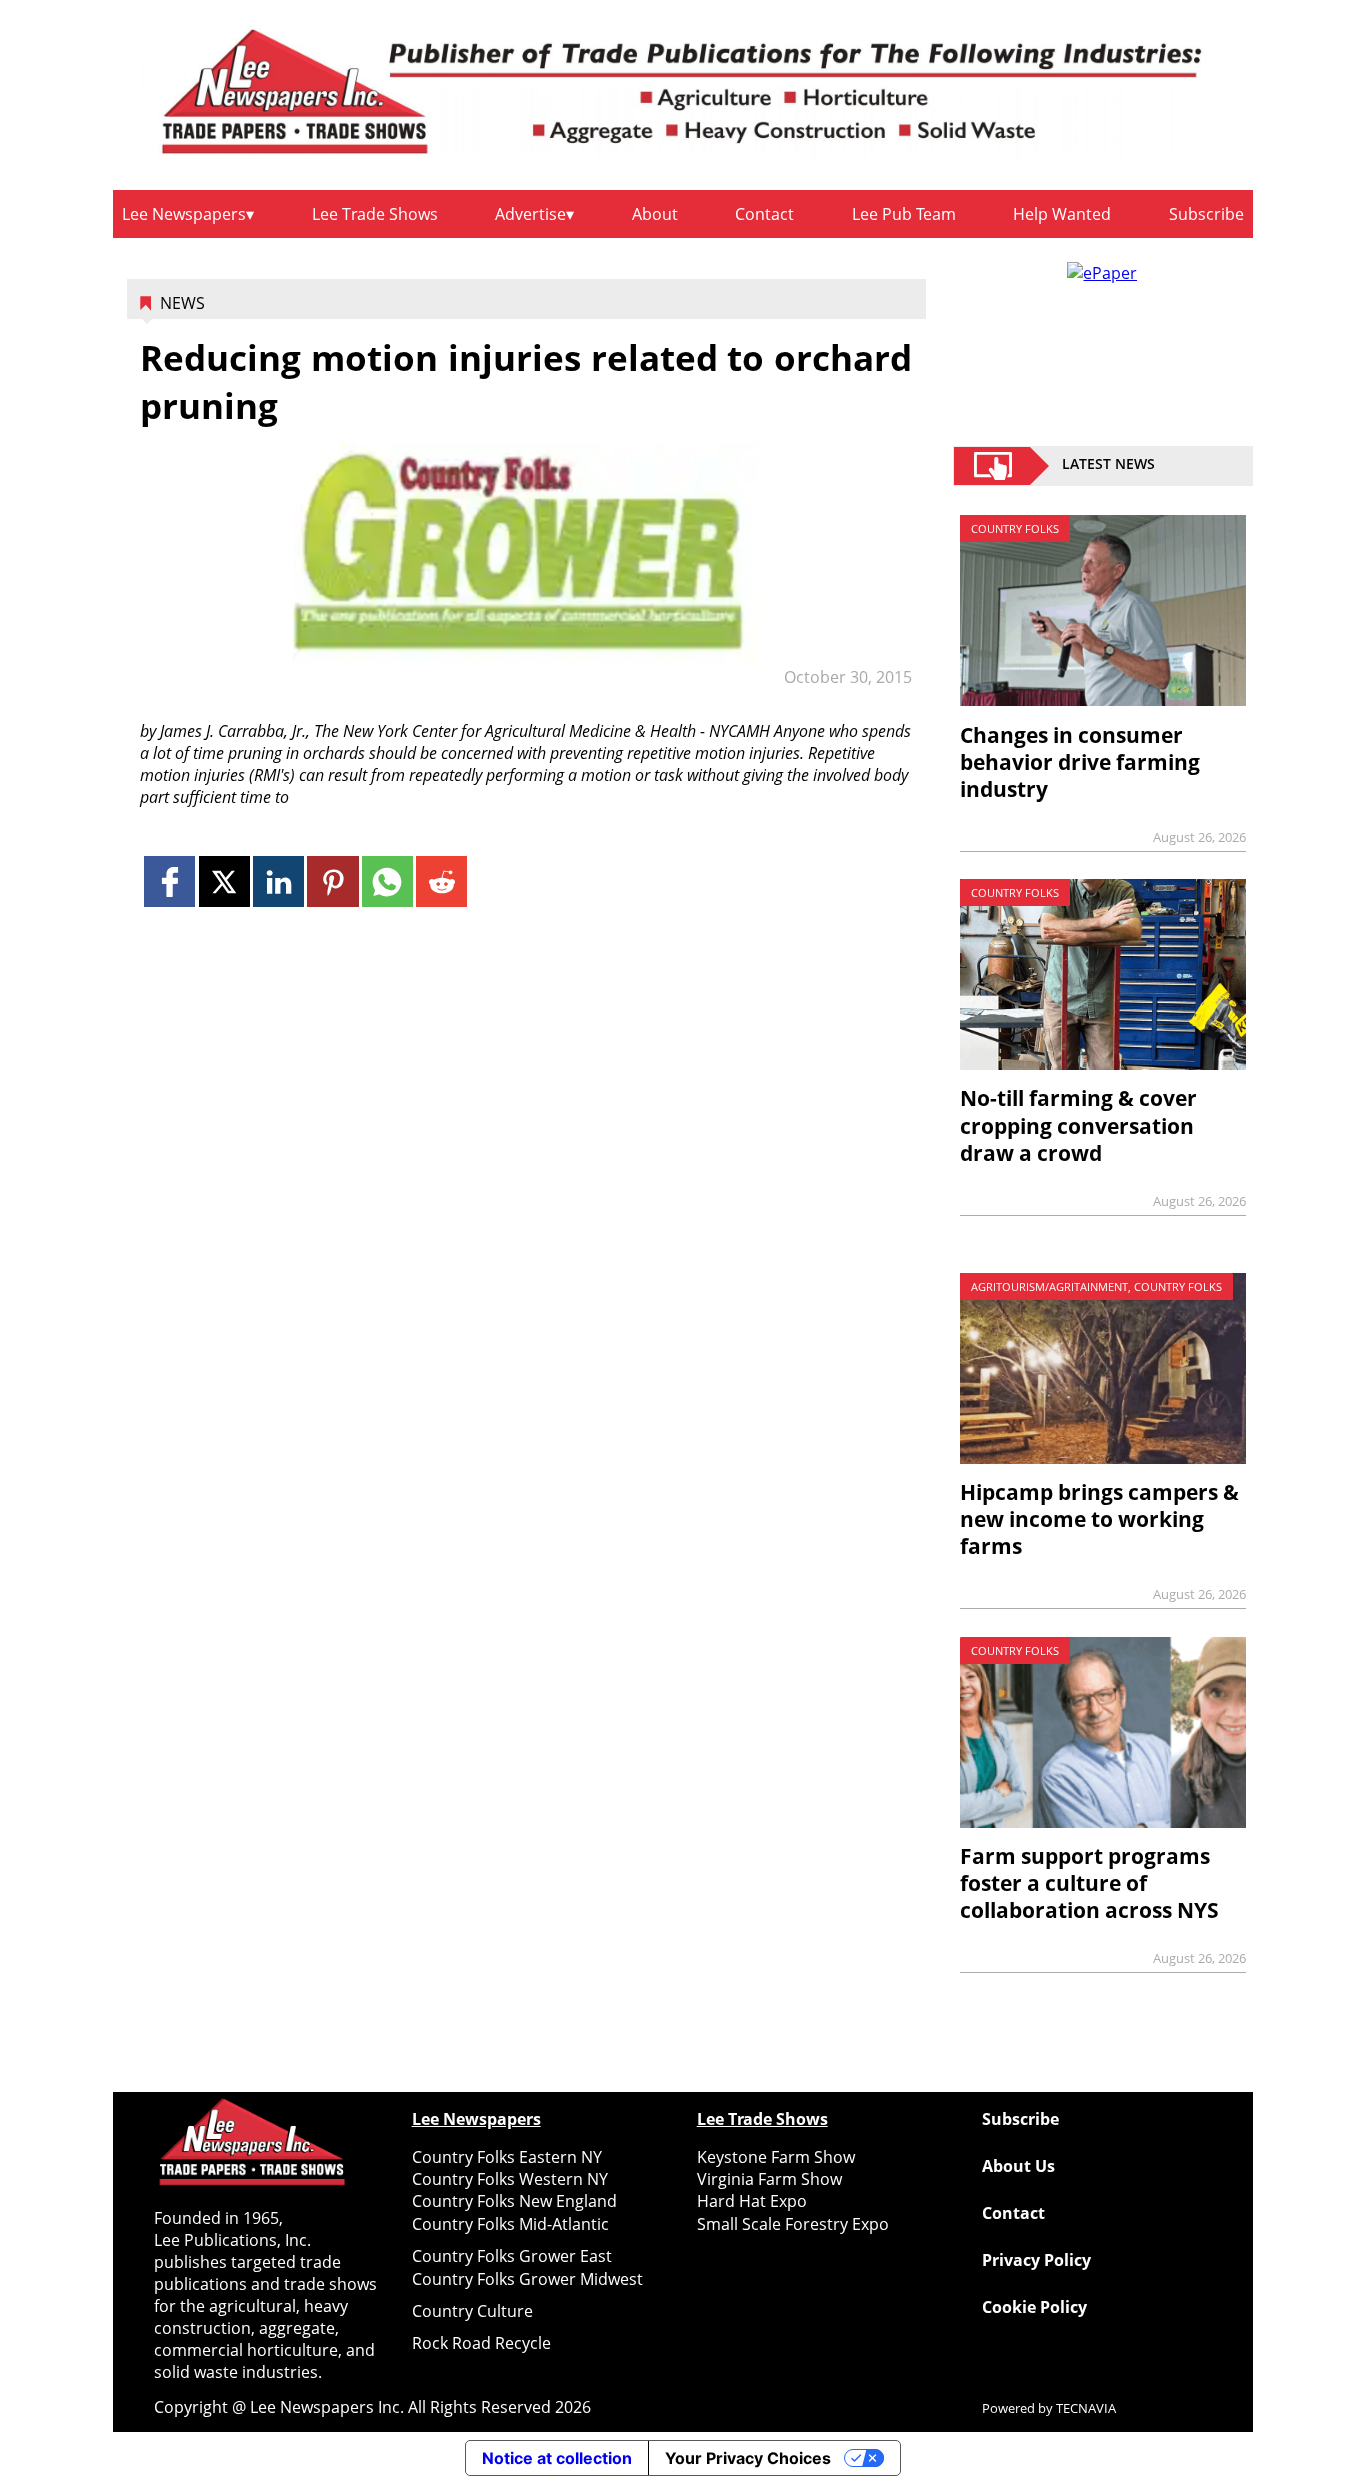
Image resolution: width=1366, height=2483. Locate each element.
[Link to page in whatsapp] (387, 881)
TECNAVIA (1086, 2408)
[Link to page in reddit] (441, 881)
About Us (1018, 2166)
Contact (764, 214)
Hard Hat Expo (752, 2201)
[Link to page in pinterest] (332, 881)
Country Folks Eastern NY (507, 2157)
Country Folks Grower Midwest (527, 2279)
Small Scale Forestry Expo (793, 2224)
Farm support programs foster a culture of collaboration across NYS (1089, 1883)
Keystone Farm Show (776, 2157)
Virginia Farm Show (769, 2179)
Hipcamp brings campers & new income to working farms (1099, 1519)
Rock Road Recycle (481, 2343)
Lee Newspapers (184, 214)
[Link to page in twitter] (224, 881)
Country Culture (472, 2311)
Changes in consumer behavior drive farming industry (1080, 762)
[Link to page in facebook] (169, 881)
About (655, 214)
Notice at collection (557, 2458)
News (182, 303)
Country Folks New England (514, 2201)
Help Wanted (1062, 214)
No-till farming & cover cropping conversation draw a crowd (1078, 1125)
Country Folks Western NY (510, 2179)
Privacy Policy (1036, 2260)
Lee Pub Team (904, 214)
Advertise (530, 214)
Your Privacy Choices (748, 2458)
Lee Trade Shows (375, 214)
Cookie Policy (1034, 2307)
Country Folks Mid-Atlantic (510, 2224)
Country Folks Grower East (512, 2256)
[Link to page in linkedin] (278, 881)
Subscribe (1206, 214)
